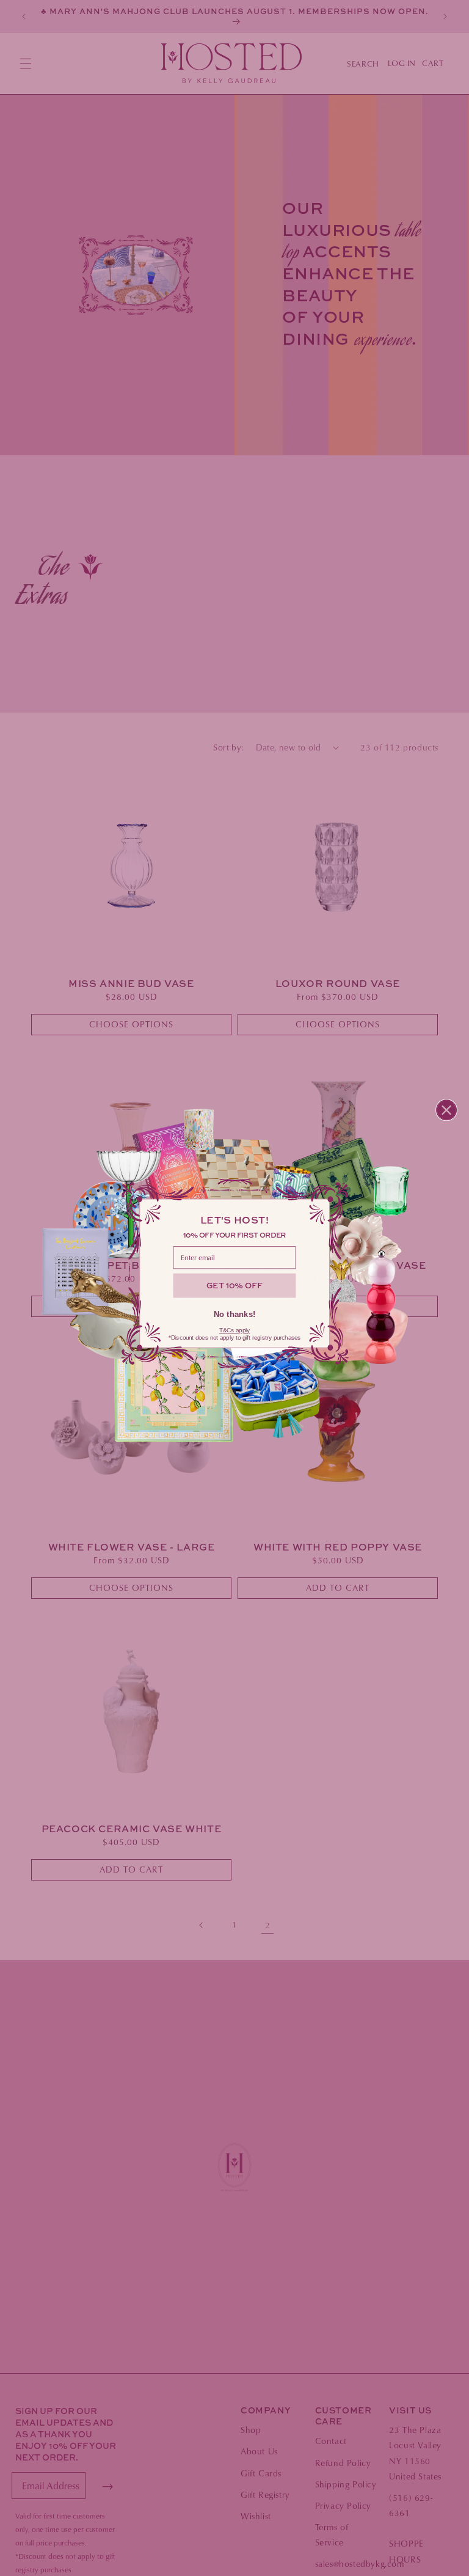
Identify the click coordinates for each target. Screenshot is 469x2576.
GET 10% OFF (234, 1285)
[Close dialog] (446, 1110)
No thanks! (235, 1314)
